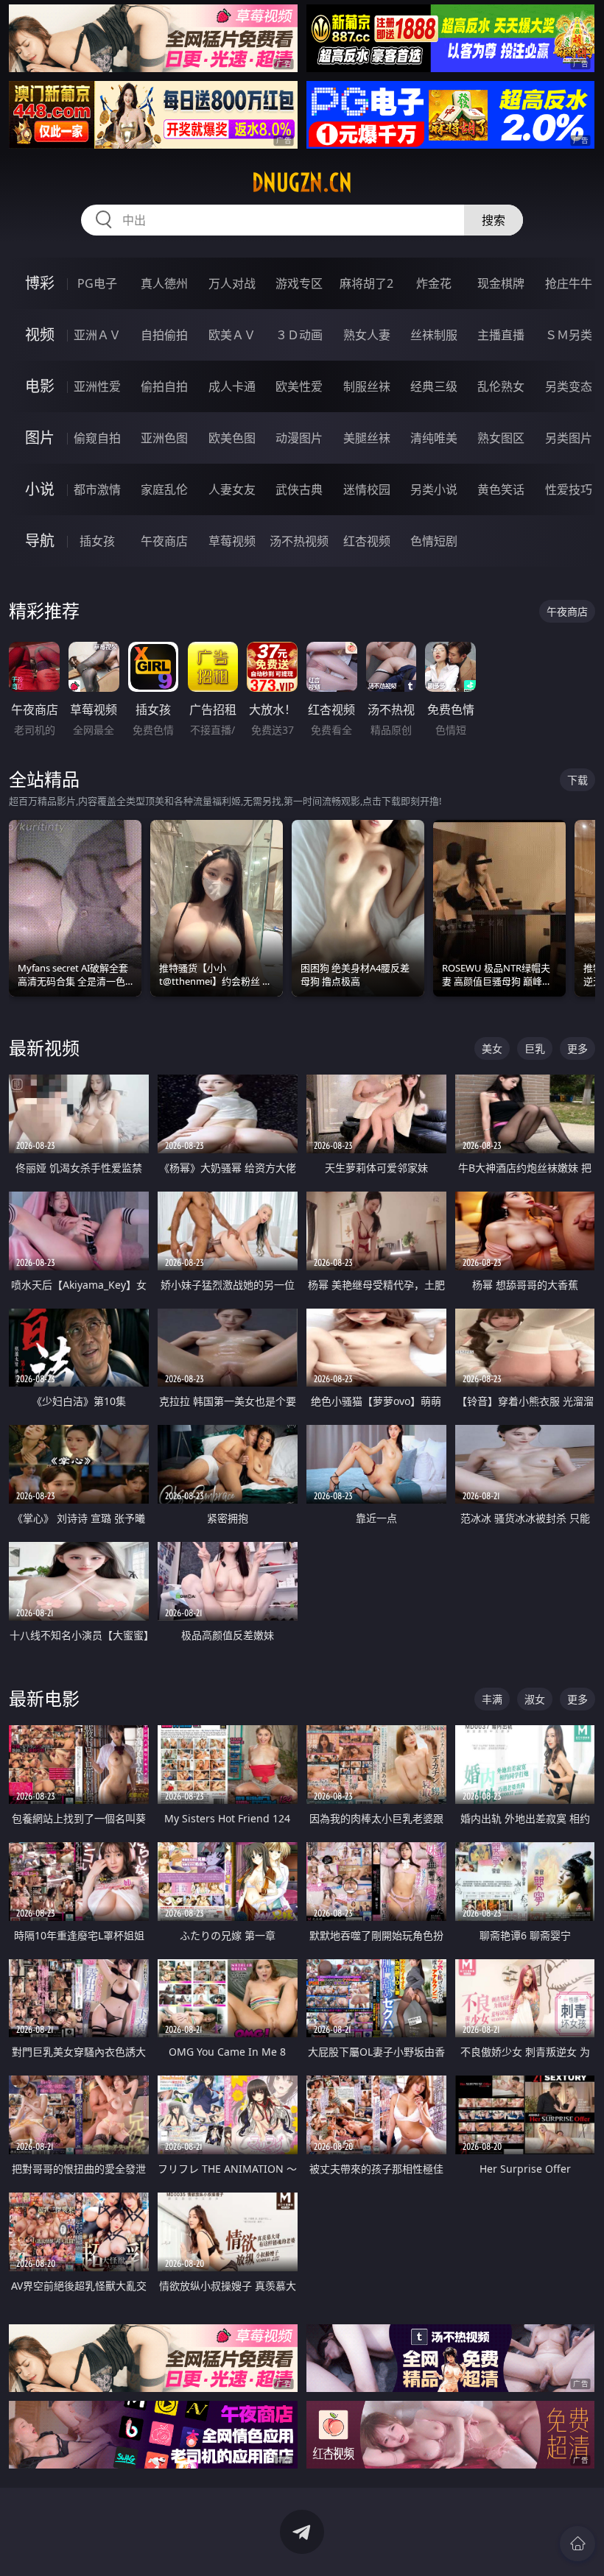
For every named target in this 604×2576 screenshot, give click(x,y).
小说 (40, 489)
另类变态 (569, 386)
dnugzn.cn (302, 183)
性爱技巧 (569, 489)
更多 (577, 1048)
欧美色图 (232, 438)
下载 (577, 780)
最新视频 (44, 1048)
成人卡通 (232, 386)
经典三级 (434, 386)
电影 (40, 386)
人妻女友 (232, 489)
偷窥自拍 (97, 438)
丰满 (492, 1699)
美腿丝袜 (367, 438)
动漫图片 (299, 438)
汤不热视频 (299, 541)
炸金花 (434, 283)
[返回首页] (577, 2544)
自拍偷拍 (164, 335)
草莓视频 (232, 541)
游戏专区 (299, 283)
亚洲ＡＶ (97, 335)
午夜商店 (164, 541)
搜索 (494, 220)
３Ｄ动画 (299, 335)
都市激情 (97, 489)
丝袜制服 (434, 335)
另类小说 (434, 489)
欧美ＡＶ (232, 335)
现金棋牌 (501, 283)
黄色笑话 (501, 489)
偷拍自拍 (164, 386)
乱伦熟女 (501, 386)
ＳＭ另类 (569, 335)
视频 (40, 335)
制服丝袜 (367, 386)
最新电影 (44, 1698)
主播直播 (501, 335)
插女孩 (97, 541)
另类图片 (569, 438)
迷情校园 (367, 489)
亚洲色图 (164, 438)
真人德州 (164, 283)
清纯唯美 (434, 438)
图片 (40, 438)
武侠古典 (299, 489)
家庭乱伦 (164, 489)
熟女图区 (501, 438)
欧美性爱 (299, 386)
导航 (40, 541)
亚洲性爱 (97, 386)
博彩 (40, 283)
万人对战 (232, 283)
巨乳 (535, 1048)
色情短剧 (434, 541)
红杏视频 (367, 541)
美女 (492, 1048)
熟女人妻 (367, 335)
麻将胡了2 (366, 283)
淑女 (535, 1699)
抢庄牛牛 (569, 283)
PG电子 (97, 283)
